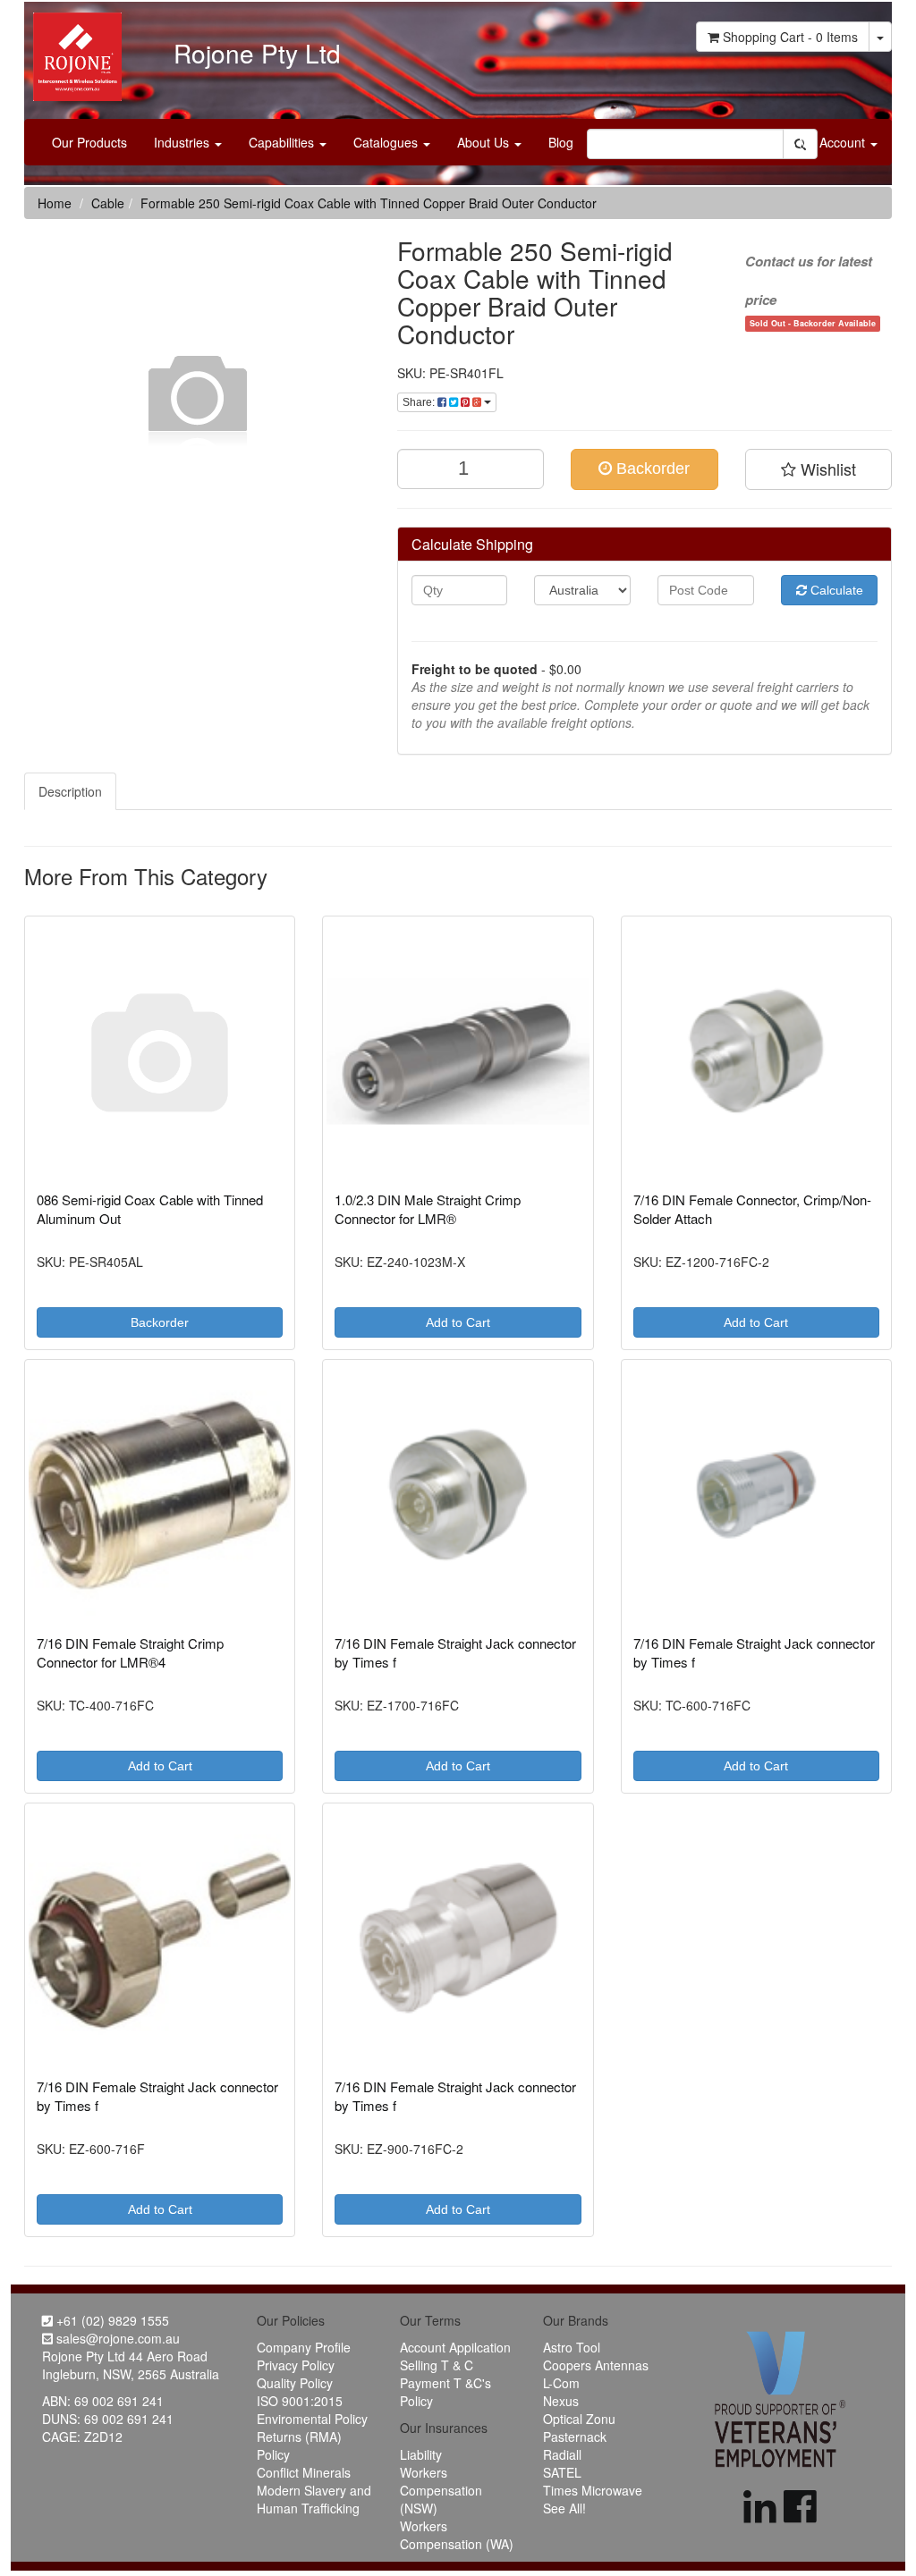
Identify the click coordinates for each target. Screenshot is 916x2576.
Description (70, 791)
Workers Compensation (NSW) (441, 2490)
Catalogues (387, 142)
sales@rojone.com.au (116, 2338)
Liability (421, 2454)
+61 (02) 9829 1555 (111, 2320)
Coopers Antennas (596, 2365)
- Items (790, 37)
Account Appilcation (455, 2347)
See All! (564, 2508)
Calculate (835, 590)
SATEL (562, 2472)
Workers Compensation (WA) (457, 2535)
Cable (108, 203)
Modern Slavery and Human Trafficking (314, 2499)
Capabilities (283, 142)
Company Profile (304, 2347)
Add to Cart (458, 1322)
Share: (420, 402)
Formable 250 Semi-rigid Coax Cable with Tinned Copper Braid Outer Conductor (369, 203)
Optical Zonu (579, 2419)
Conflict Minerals (304, 2472)
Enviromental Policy (312, 2419)
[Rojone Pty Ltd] (73, 50)
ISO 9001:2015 (300, 2401)
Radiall (562, 2454)
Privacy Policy (296, 2365)
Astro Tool (572, 2347)
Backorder (651, 469)
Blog (561, 142)
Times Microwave (593, 2490)
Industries (183, 142)
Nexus (561, 2401)
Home (55, 203)
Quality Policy (295, 2383)
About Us (485, 142)
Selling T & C (437, 2365)
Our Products (89, 142)
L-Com (561, 2383)
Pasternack (575, 2437)
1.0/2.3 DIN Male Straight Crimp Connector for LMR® (428, 1209)
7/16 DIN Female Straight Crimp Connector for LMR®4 (130, 1652)
